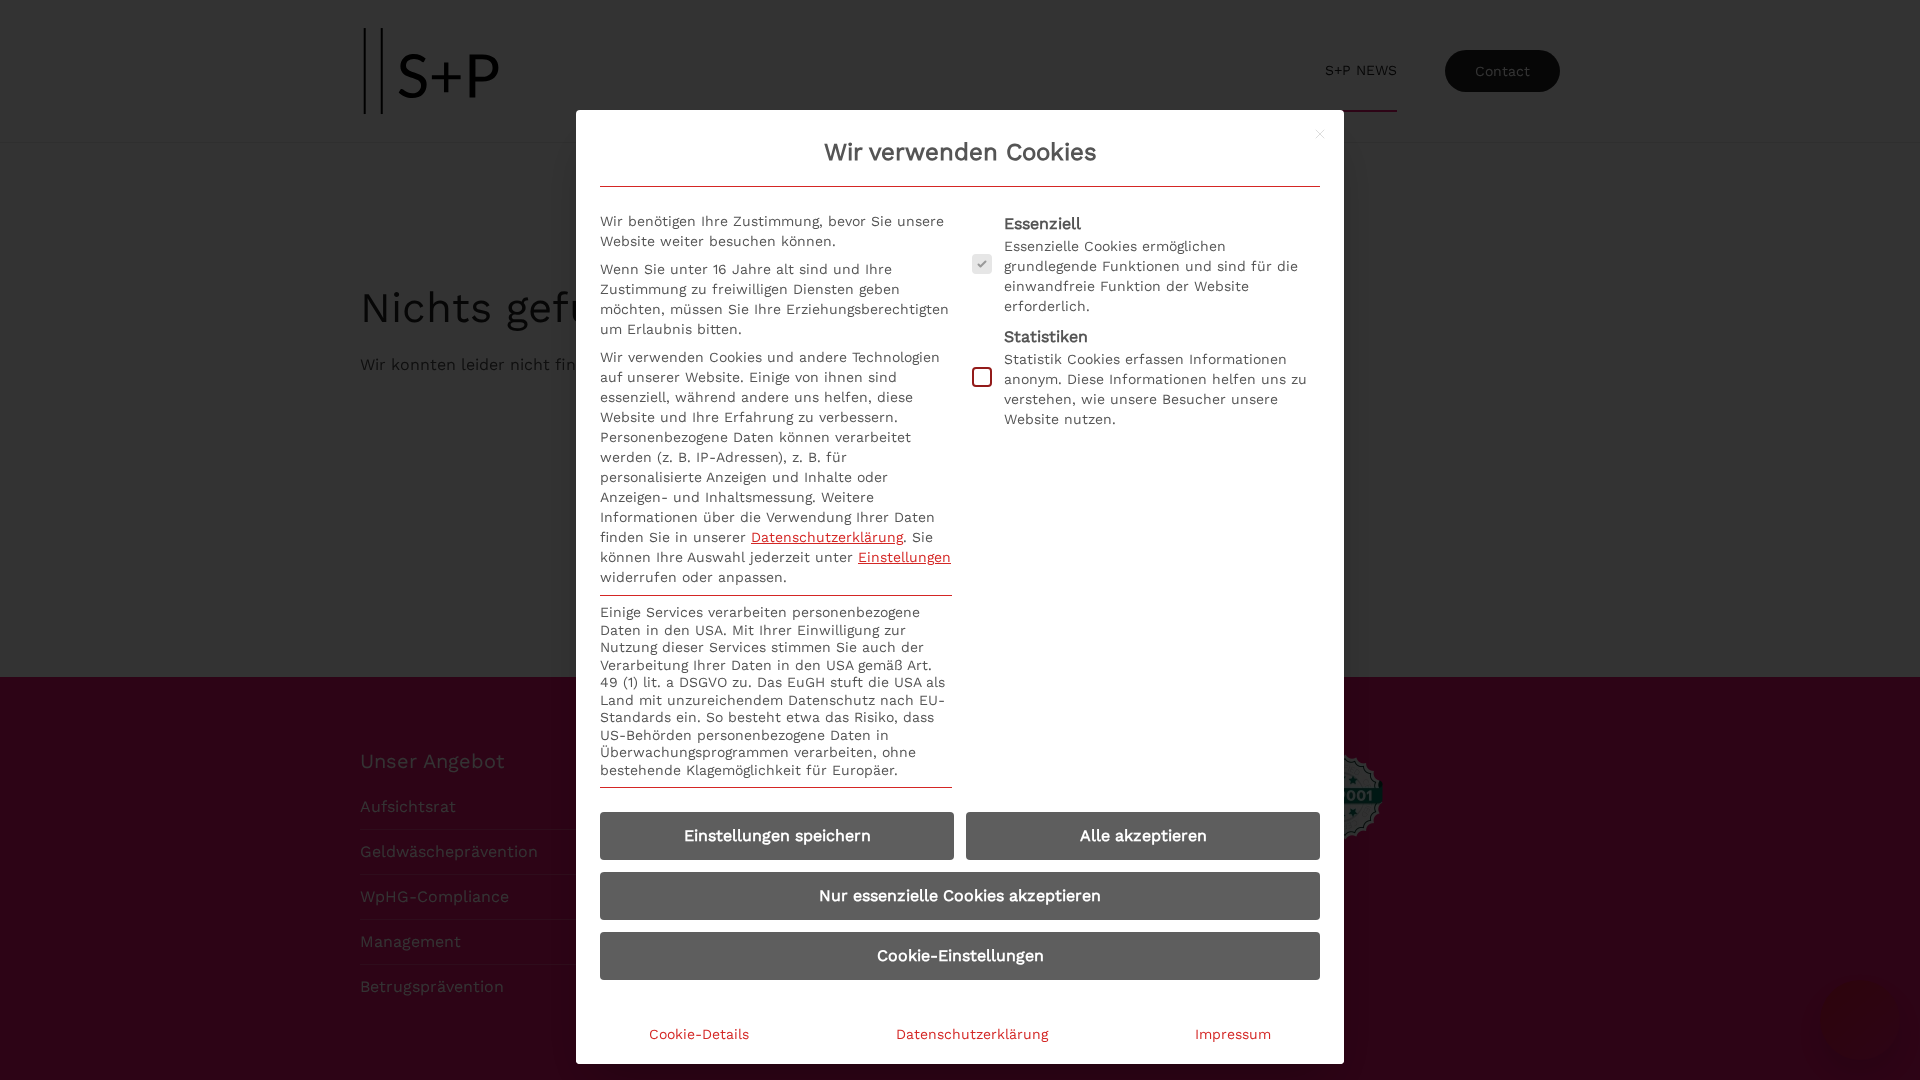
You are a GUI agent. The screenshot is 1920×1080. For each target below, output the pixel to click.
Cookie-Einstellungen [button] (960, 955)
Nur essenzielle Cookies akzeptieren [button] (960, 895)
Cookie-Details (699, 1034)
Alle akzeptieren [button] (1143, 835)
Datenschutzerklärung (827, 537)
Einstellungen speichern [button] (777, 835)
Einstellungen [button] (904, 557)
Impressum (1233, 1034)
